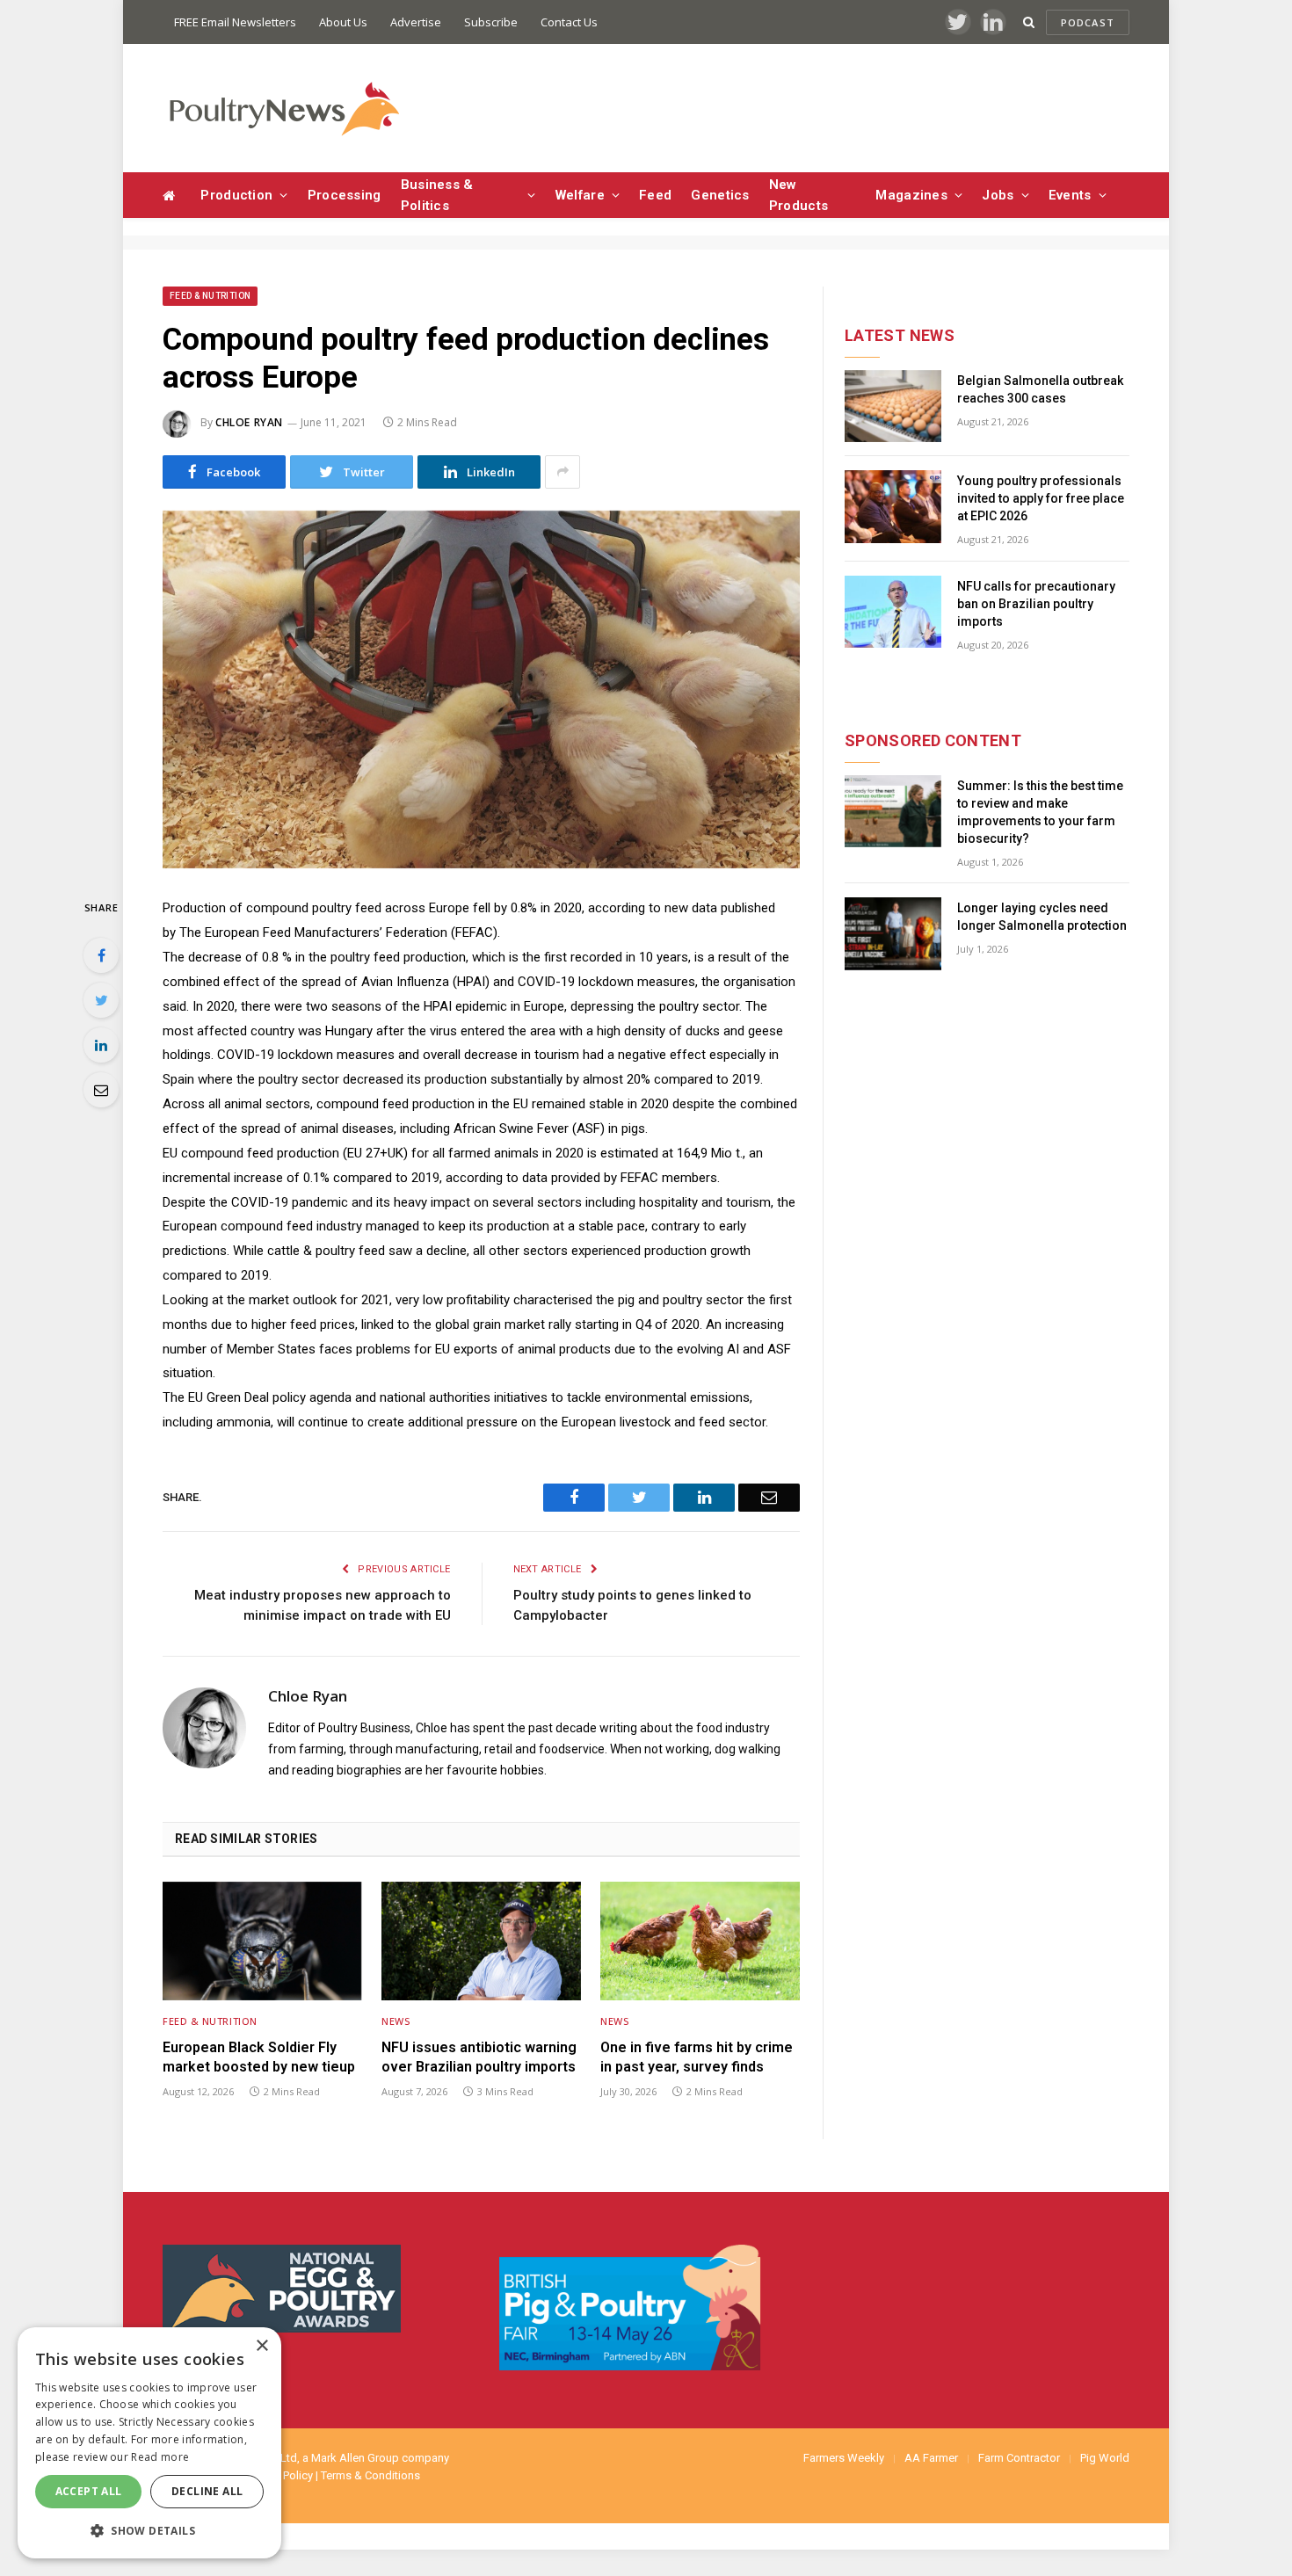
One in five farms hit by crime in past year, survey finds (697, 2057)
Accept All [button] (89, 2491)
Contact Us (569, 22)
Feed (655, 195)
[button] (149, 2530)
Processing (345, 195)
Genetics (720, 195)
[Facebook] (101, 955)
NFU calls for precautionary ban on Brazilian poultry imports (1036, 604)
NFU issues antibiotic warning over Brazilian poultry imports (479, 2057)
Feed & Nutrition (210, 296)
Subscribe (491, 22)
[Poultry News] (283, 109)
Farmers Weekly (844, 2458)
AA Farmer (931, 2458)
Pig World (1105, 2458)
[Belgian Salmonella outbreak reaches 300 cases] (893, 406)
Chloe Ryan (249, 422)
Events (1070, 195)
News (396, 2021)
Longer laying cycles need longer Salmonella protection (1042, 917)
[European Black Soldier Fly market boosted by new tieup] (262, 1941)
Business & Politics (437, 195)
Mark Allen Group (355, 2458)
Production (236, 195)
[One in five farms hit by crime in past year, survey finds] (700, 1941)
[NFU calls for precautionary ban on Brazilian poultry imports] (893, 612)
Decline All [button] (207, 2491)
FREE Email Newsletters (235, 22)
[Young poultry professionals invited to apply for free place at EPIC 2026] (893, 507)
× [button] (261, 2346)
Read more (160, 2457)
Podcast (1088, 22)
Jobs (998, 195)
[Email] (101, 1090)
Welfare (580, 195)
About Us (343, 22)
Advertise (416, 22)
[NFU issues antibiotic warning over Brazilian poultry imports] (481, 1941)
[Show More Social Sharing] (563, 472)
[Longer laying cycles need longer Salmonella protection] (893, 934)
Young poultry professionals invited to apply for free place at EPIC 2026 (1041, 498)
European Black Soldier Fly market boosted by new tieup (259, 2057)
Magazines (911, 195)
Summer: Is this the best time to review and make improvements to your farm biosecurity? (1040, 812)
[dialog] (149, 2443)
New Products (798, 195)
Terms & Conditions (370, 2475)
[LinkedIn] (101, 1045)
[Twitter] (101, 1000)
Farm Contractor (1019, 2458)
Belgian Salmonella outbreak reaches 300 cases (1040, 389)
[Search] (1029, 22)
